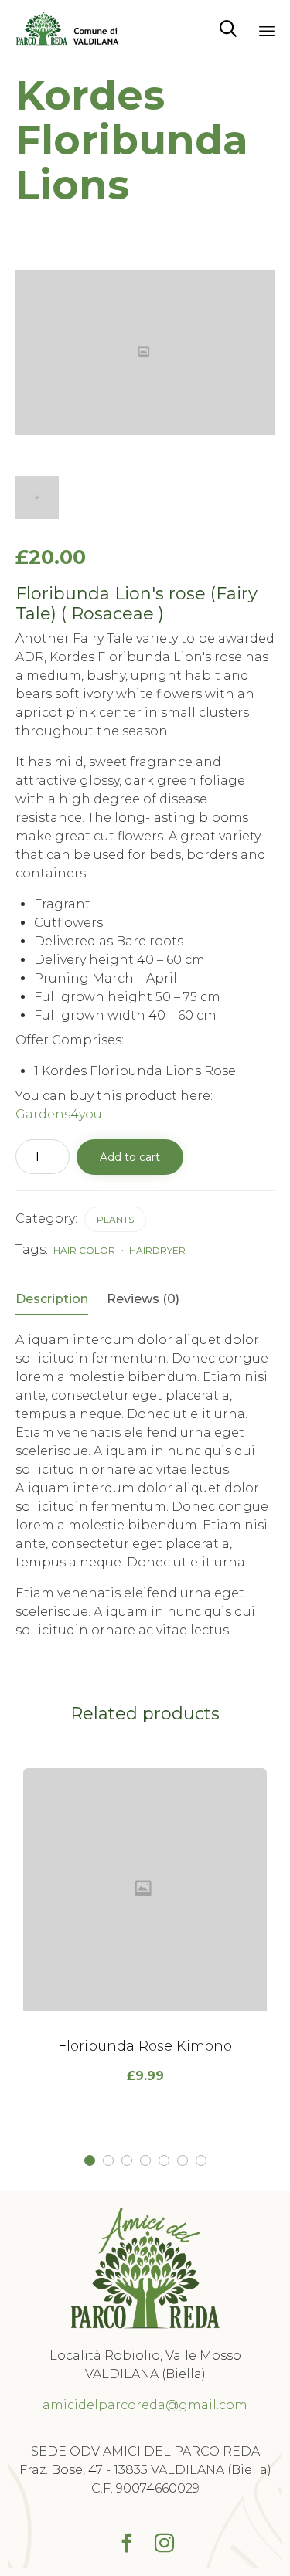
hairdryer (157, 1250)
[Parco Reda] (68, 29)
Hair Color (84, 1250)
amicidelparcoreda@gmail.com (145, 2405)
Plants (115, 1219)
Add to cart (130, 1157)
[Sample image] (37, 497)
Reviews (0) (143, 1299)
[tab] (60, 1300)
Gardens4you (59, 1114)
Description (52, 1299)
